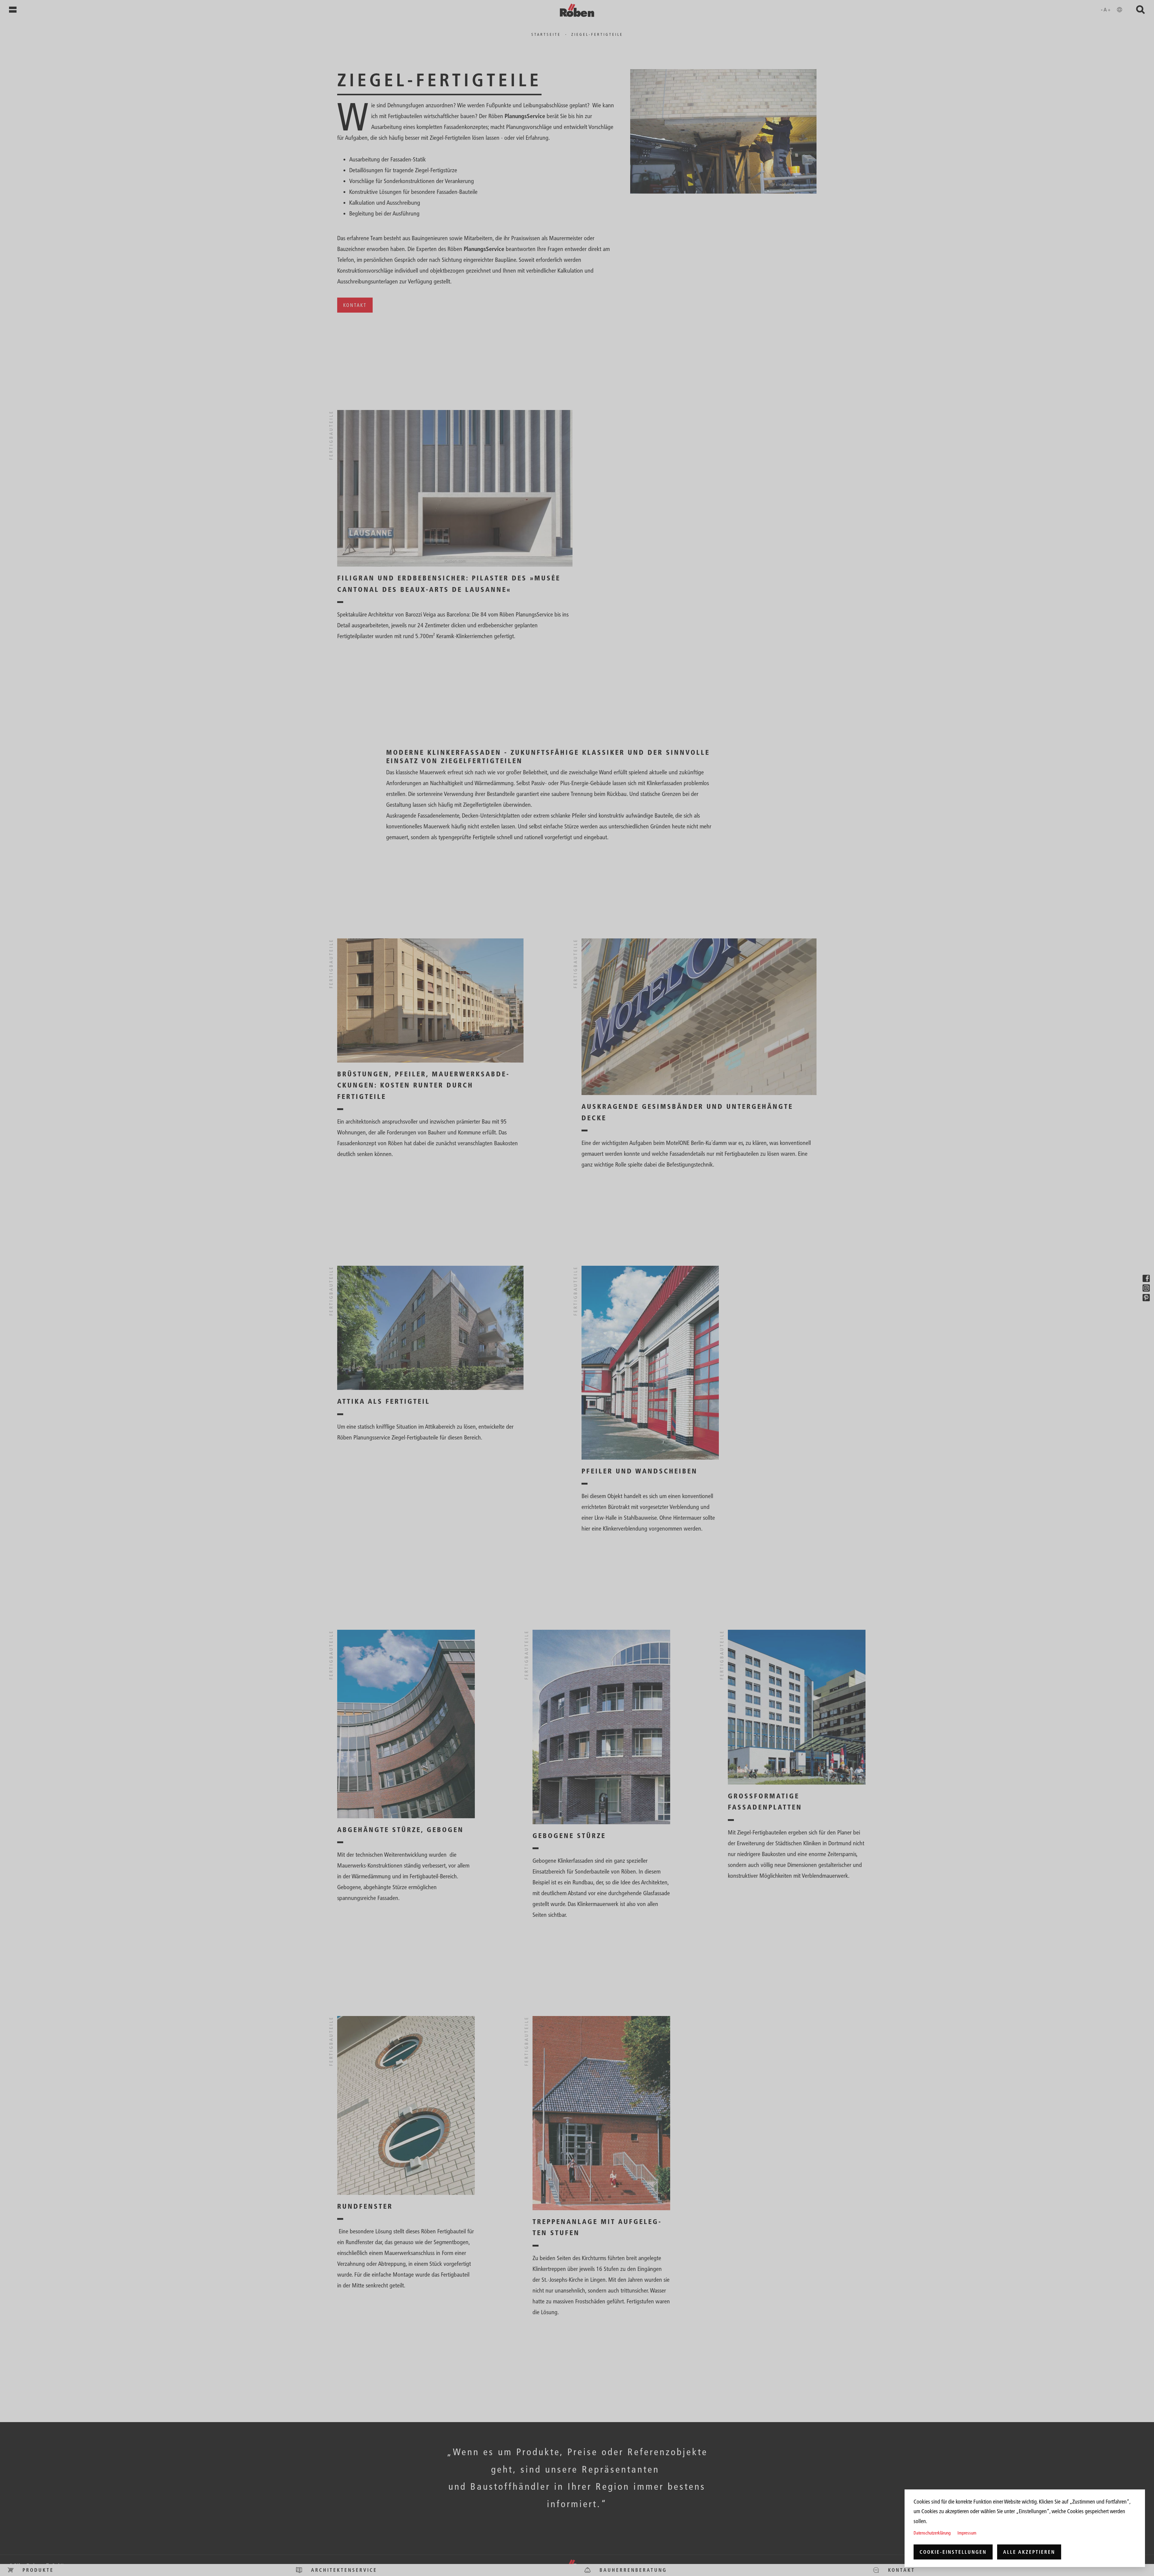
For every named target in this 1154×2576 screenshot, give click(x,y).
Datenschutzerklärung (932, 2533)
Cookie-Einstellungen (953, 2552)
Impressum (967, 2533)
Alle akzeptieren (1029, 2552)
